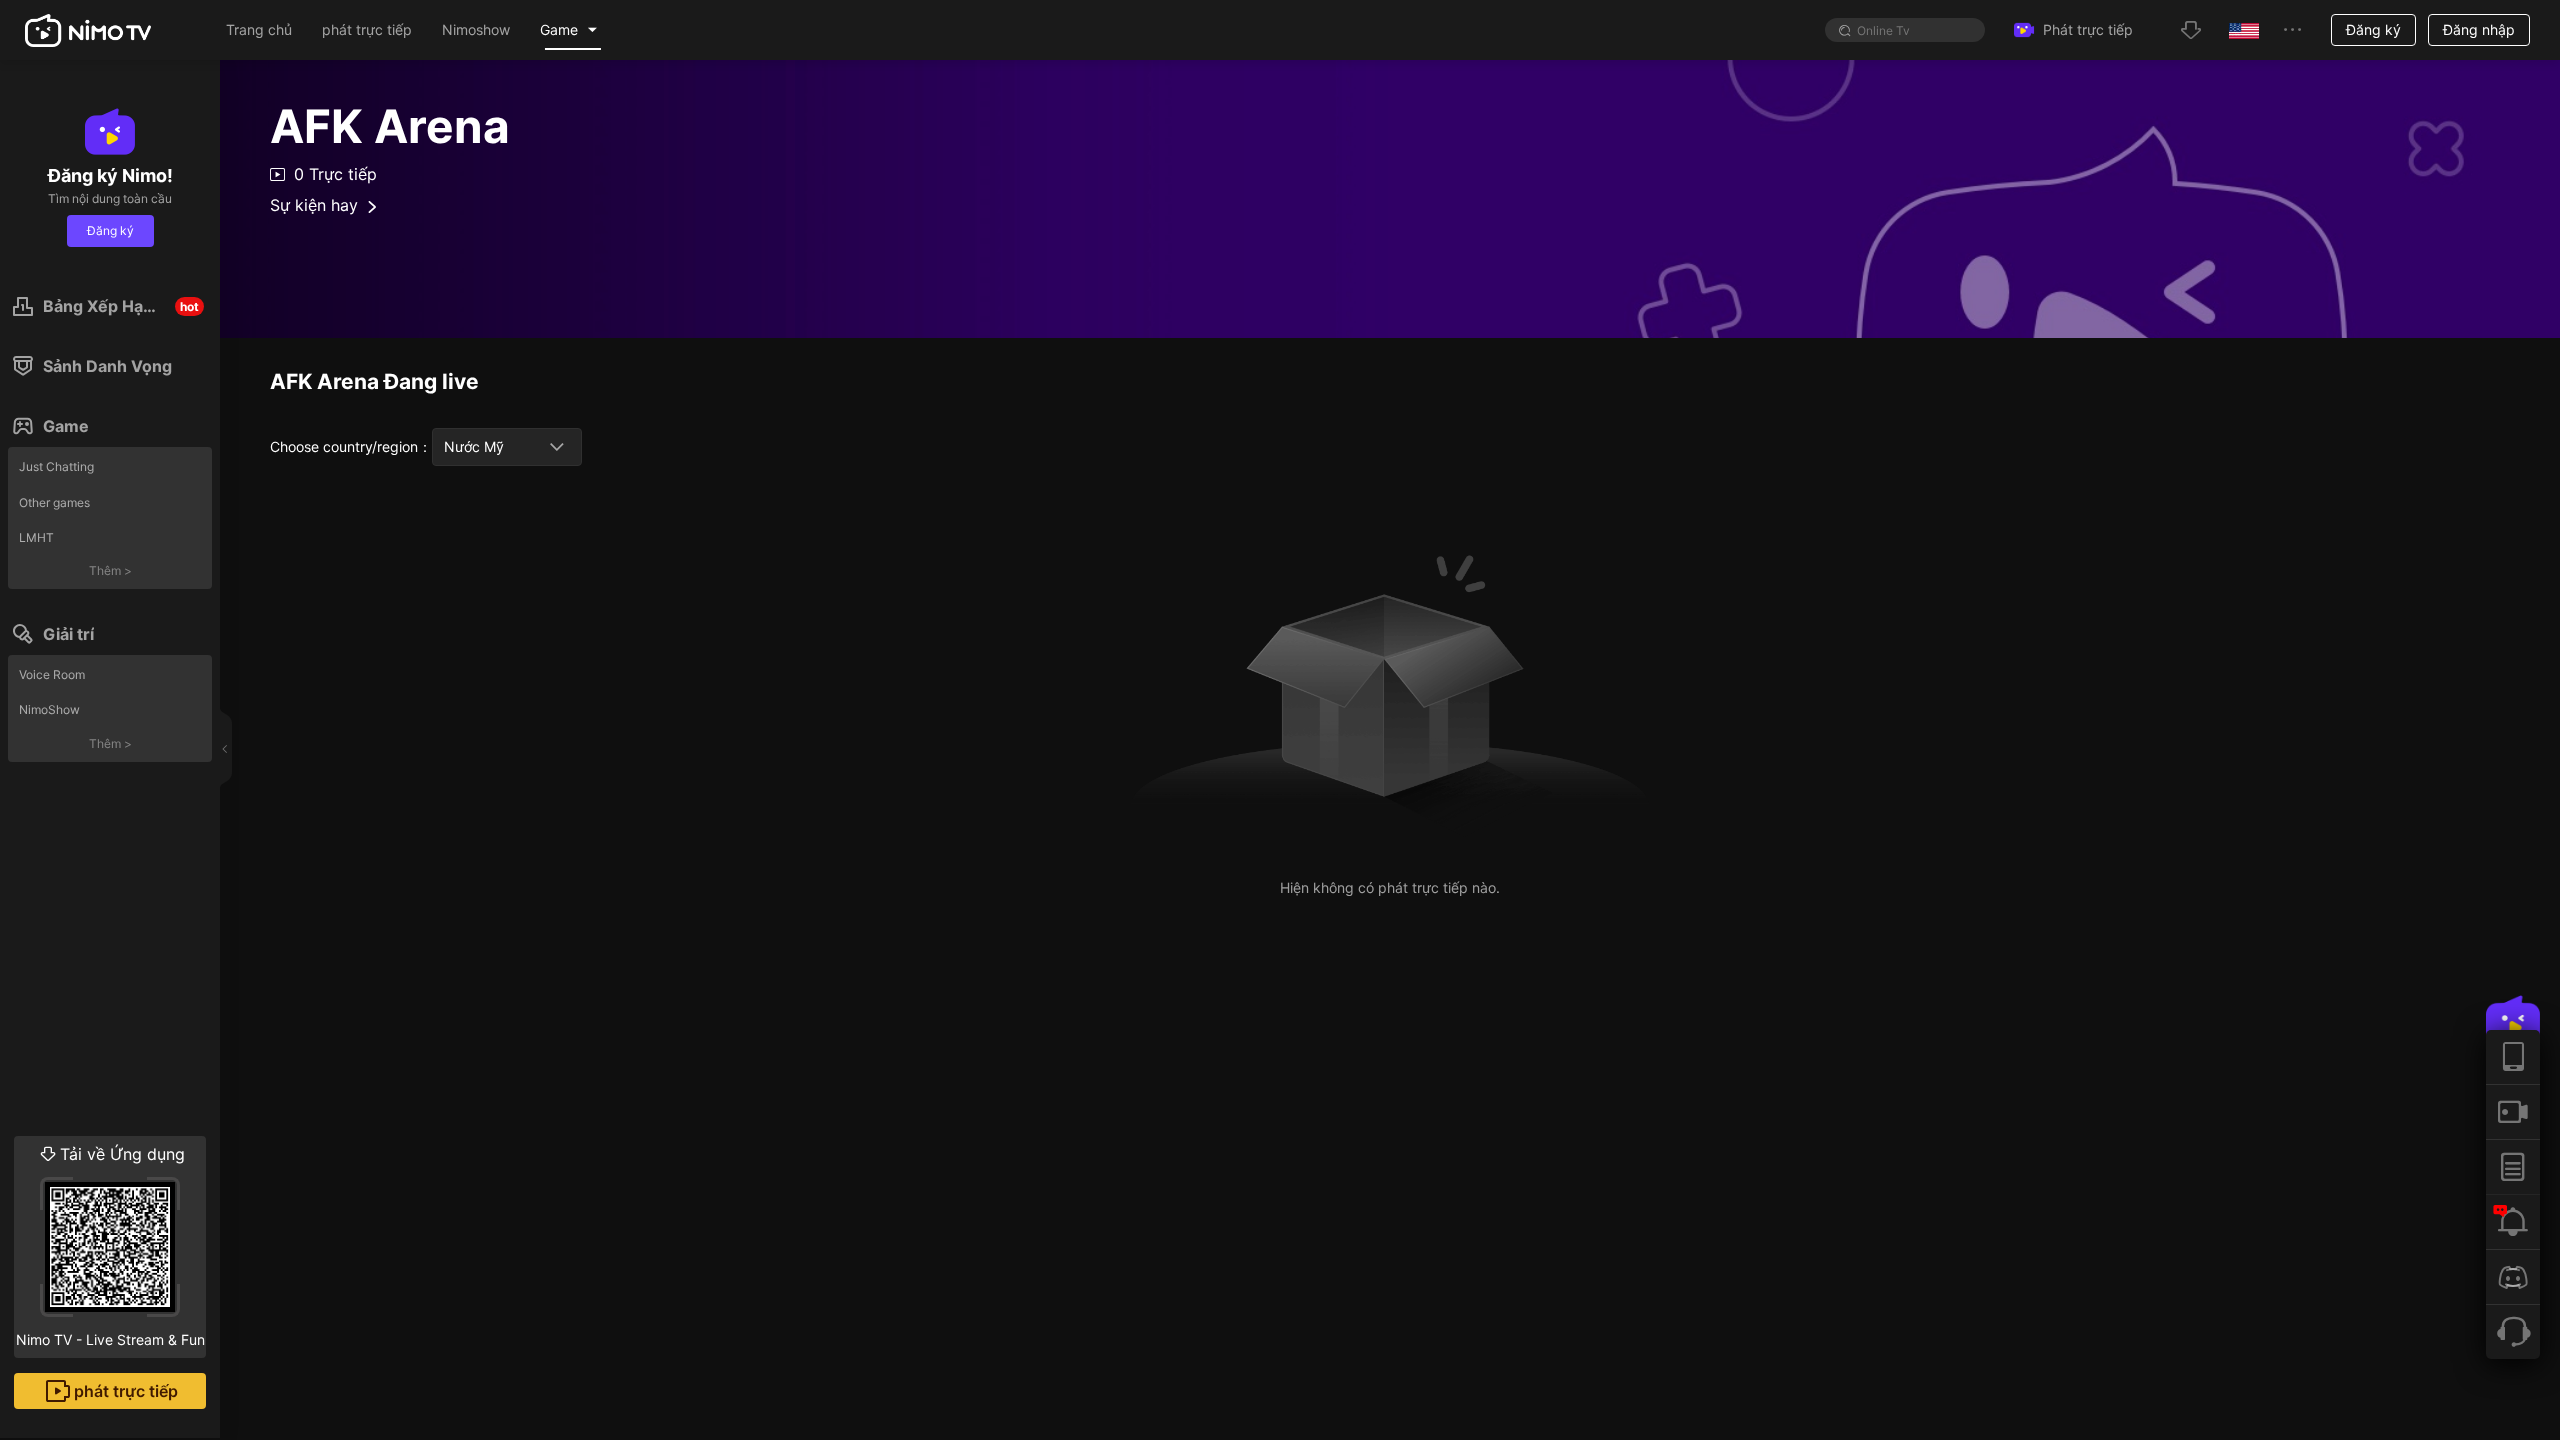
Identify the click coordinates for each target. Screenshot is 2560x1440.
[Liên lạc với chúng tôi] (2513, 1331)
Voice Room (52, 674)
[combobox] (507, 447)
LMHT (36, 537)
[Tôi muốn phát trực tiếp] (2513, 1111)
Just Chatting (56, 466)
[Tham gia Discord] (2513, 1276)
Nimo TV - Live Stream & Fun (110, 1246)
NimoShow (49, 709)
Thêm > (110, 570)
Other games (54, 502)
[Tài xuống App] (2513, 1057)
